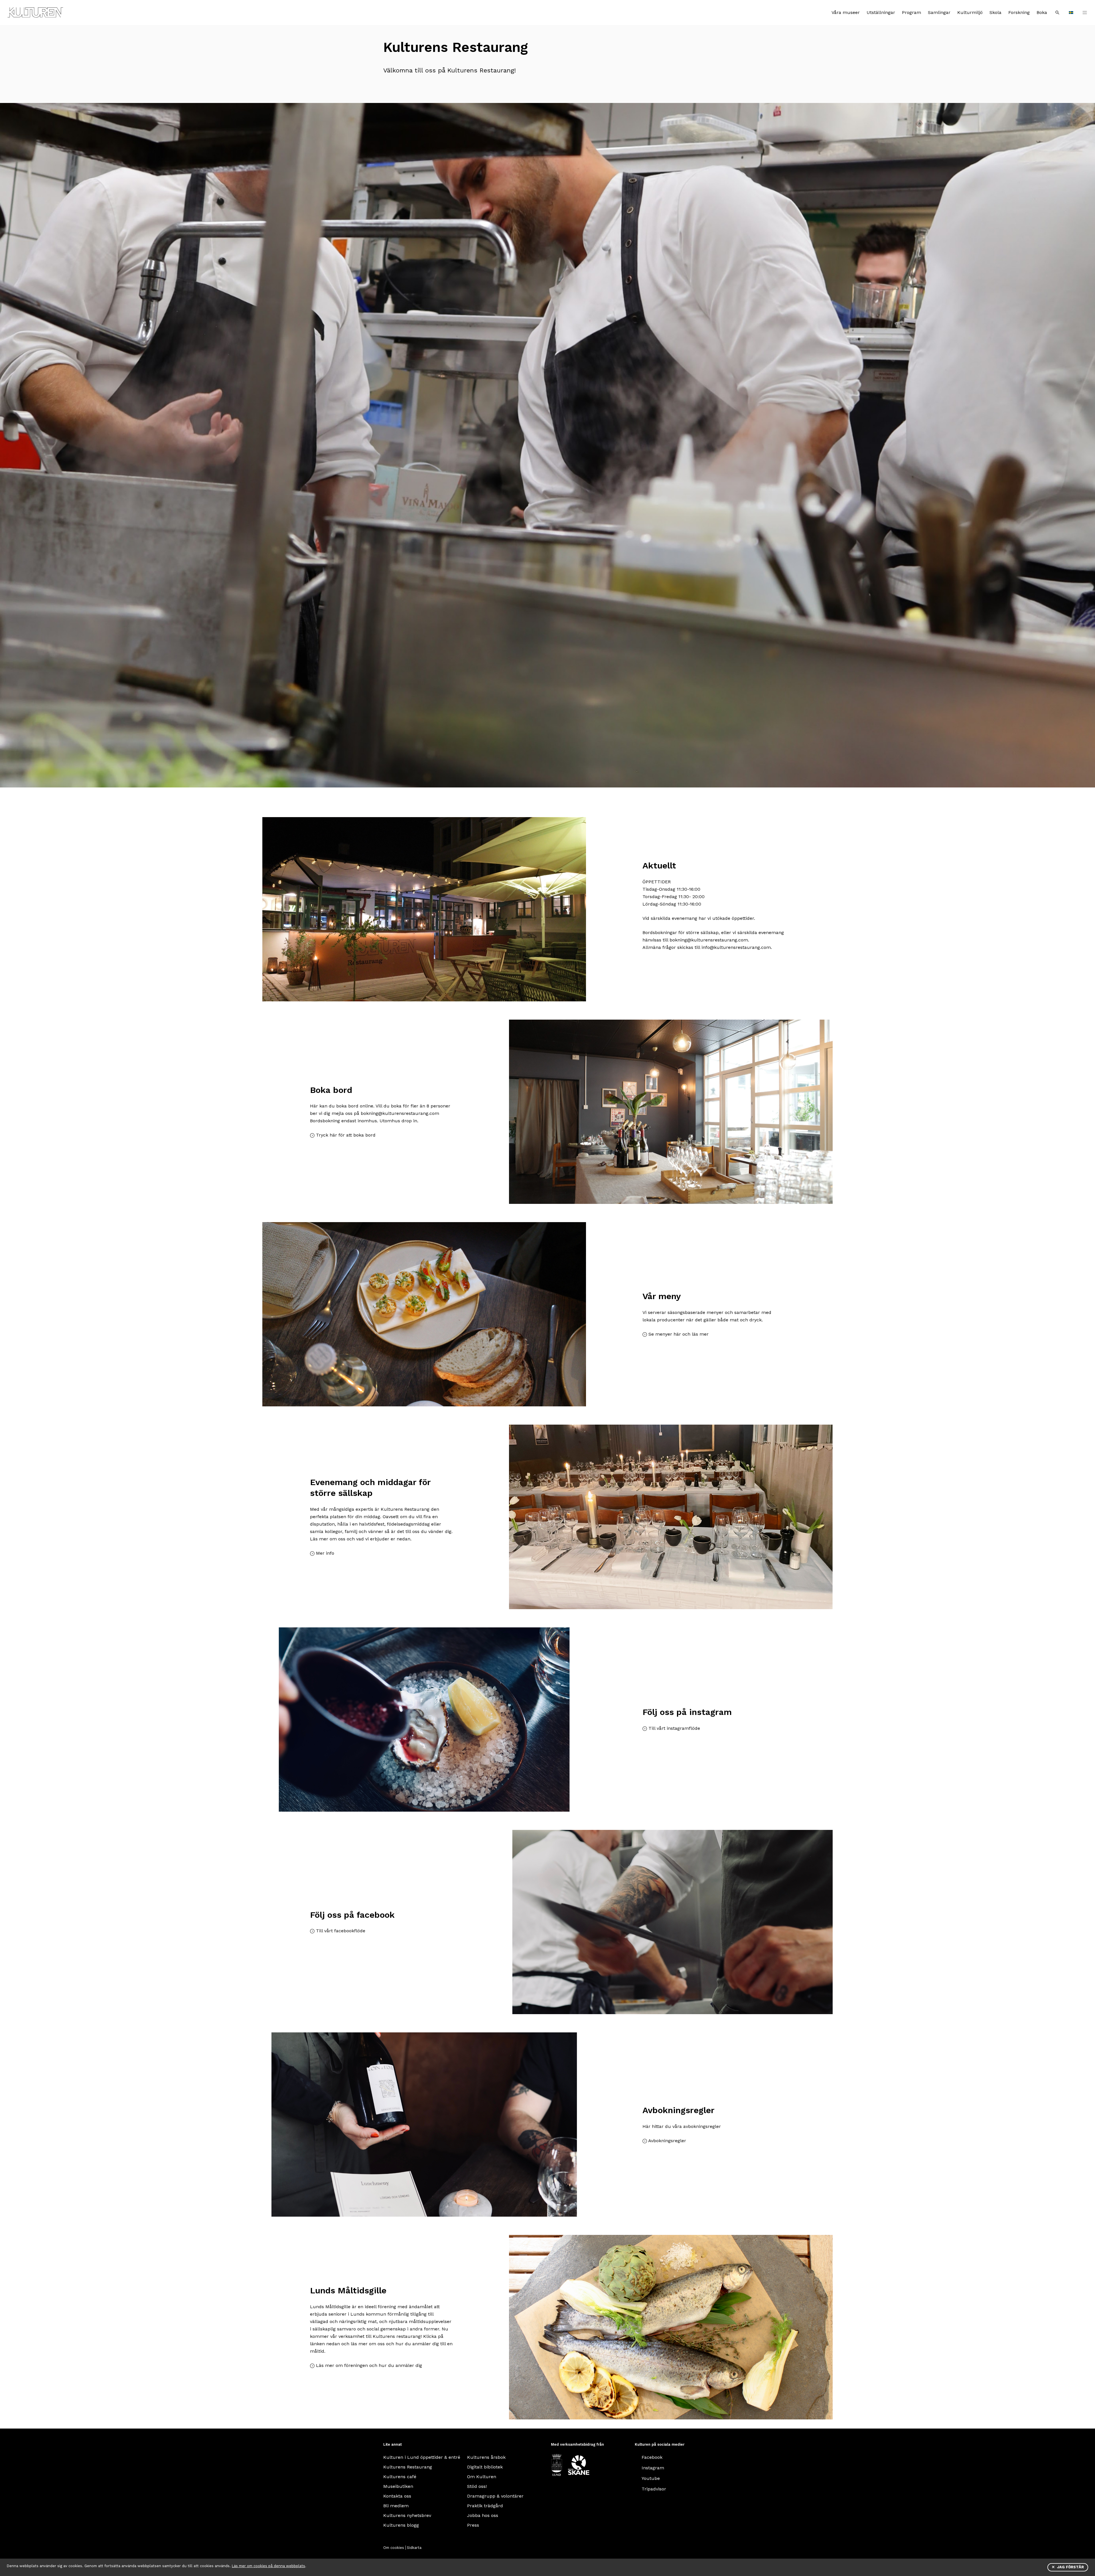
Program (912, 12)
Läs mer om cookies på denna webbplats (268, 2566)
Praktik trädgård (485, 2506)
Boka (1042, 12)
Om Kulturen (482, 2477)
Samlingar (939, 12)
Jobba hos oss (483, 2515)
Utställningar (881, 12)
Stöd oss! (477, 2486)
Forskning (1019, 12)
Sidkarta (414, 2548)
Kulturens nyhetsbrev (407, 2515)
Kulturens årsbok (486, 2457)
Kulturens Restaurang (408, 2467)
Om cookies (394, 2548)
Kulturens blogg (401, 2525)
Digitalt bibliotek (485, 2467)
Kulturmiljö (970, 12)
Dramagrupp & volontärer (495, 2496)
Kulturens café (400, 2477)
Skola (995, 12)
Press (473, 2525)
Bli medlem (396, 2506)
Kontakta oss (397, 2496)
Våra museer (846, 12)
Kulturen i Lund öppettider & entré (422, 2457)
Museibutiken (398, 2486)
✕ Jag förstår (1068, 2567)
